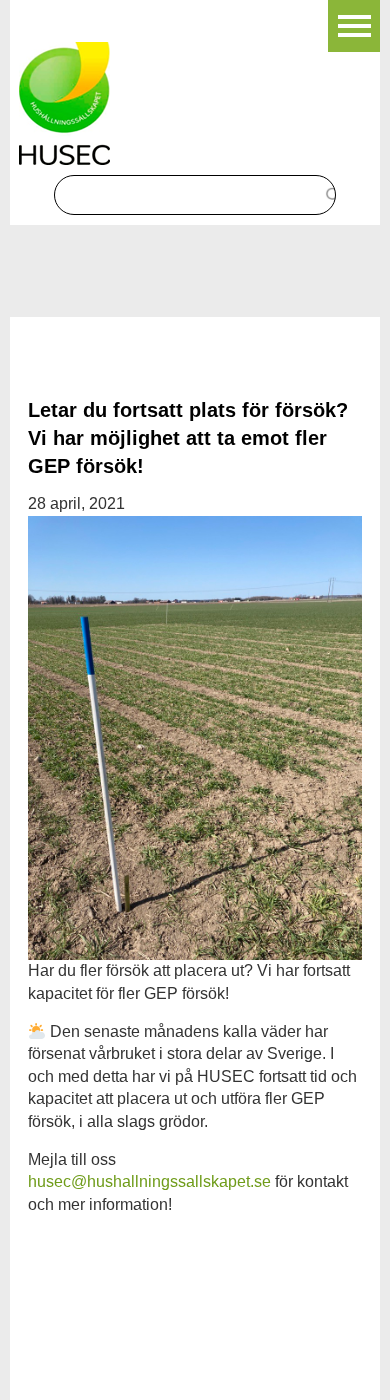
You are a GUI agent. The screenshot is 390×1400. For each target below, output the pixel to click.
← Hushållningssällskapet (112, 10)
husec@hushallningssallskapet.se (149, 1181)
